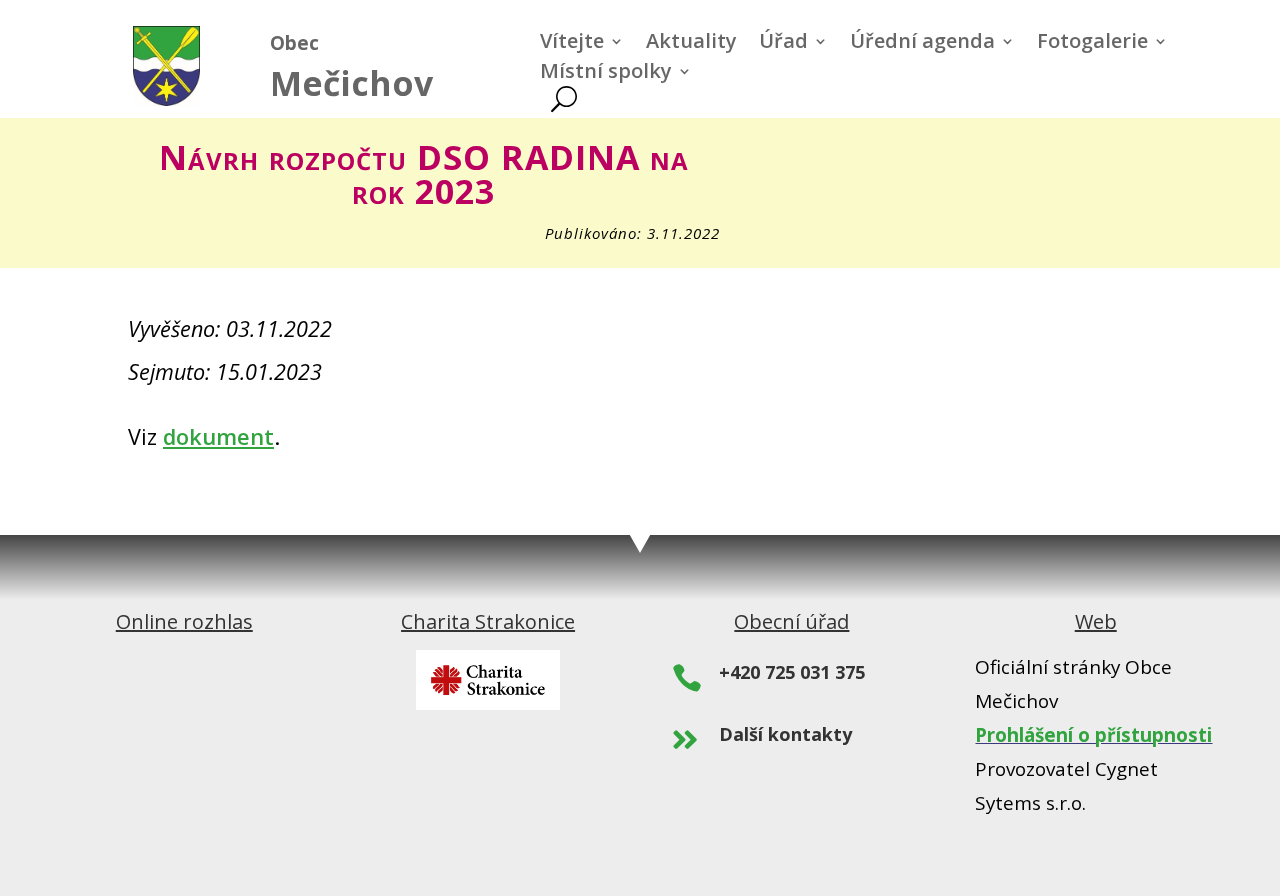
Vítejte (572, 44)
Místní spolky (606, 74)
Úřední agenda (922, 44)
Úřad (783, 44)
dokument (218, 436)
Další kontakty (785, 734)
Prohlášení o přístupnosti (1093, 735)
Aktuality (691, 44)
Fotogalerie (1092, 44)
